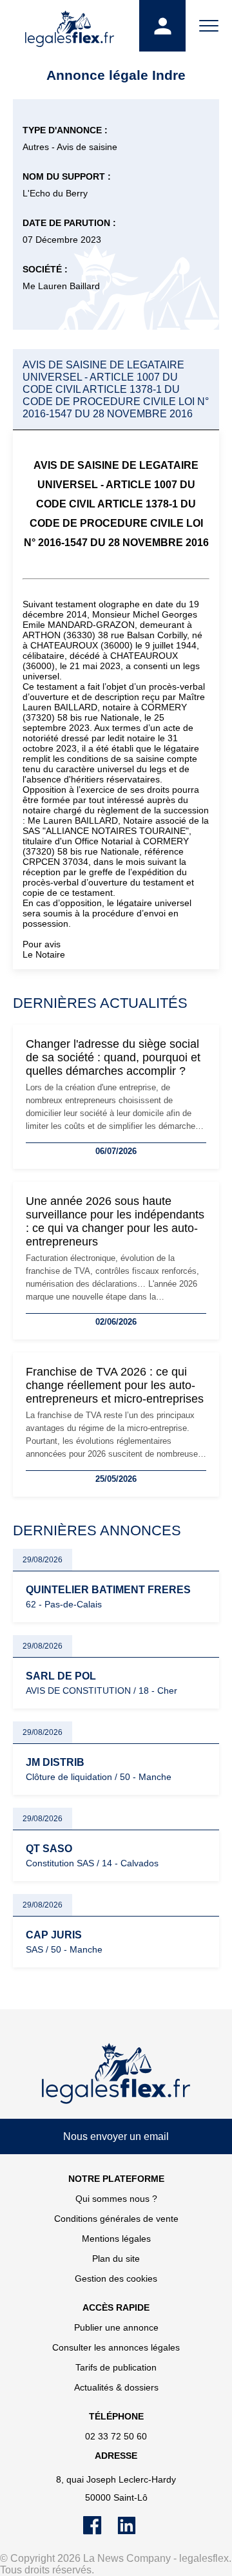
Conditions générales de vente (116, 2219)
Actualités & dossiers (116, 2387)
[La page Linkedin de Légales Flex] (133, 2532)
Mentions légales (116, 2239)
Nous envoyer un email (116, 2136)
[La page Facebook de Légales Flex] (100, 2532)
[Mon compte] (162, 26)
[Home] (116, 2074)
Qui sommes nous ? (116, 2199)
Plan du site (116, 2259)
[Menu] (209, 26)
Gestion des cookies (116, 2278)
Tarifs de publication (116, 2367)
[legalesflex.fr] (70, 26)
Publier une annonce (116, 2327)
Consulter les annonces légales (116, 2347)
